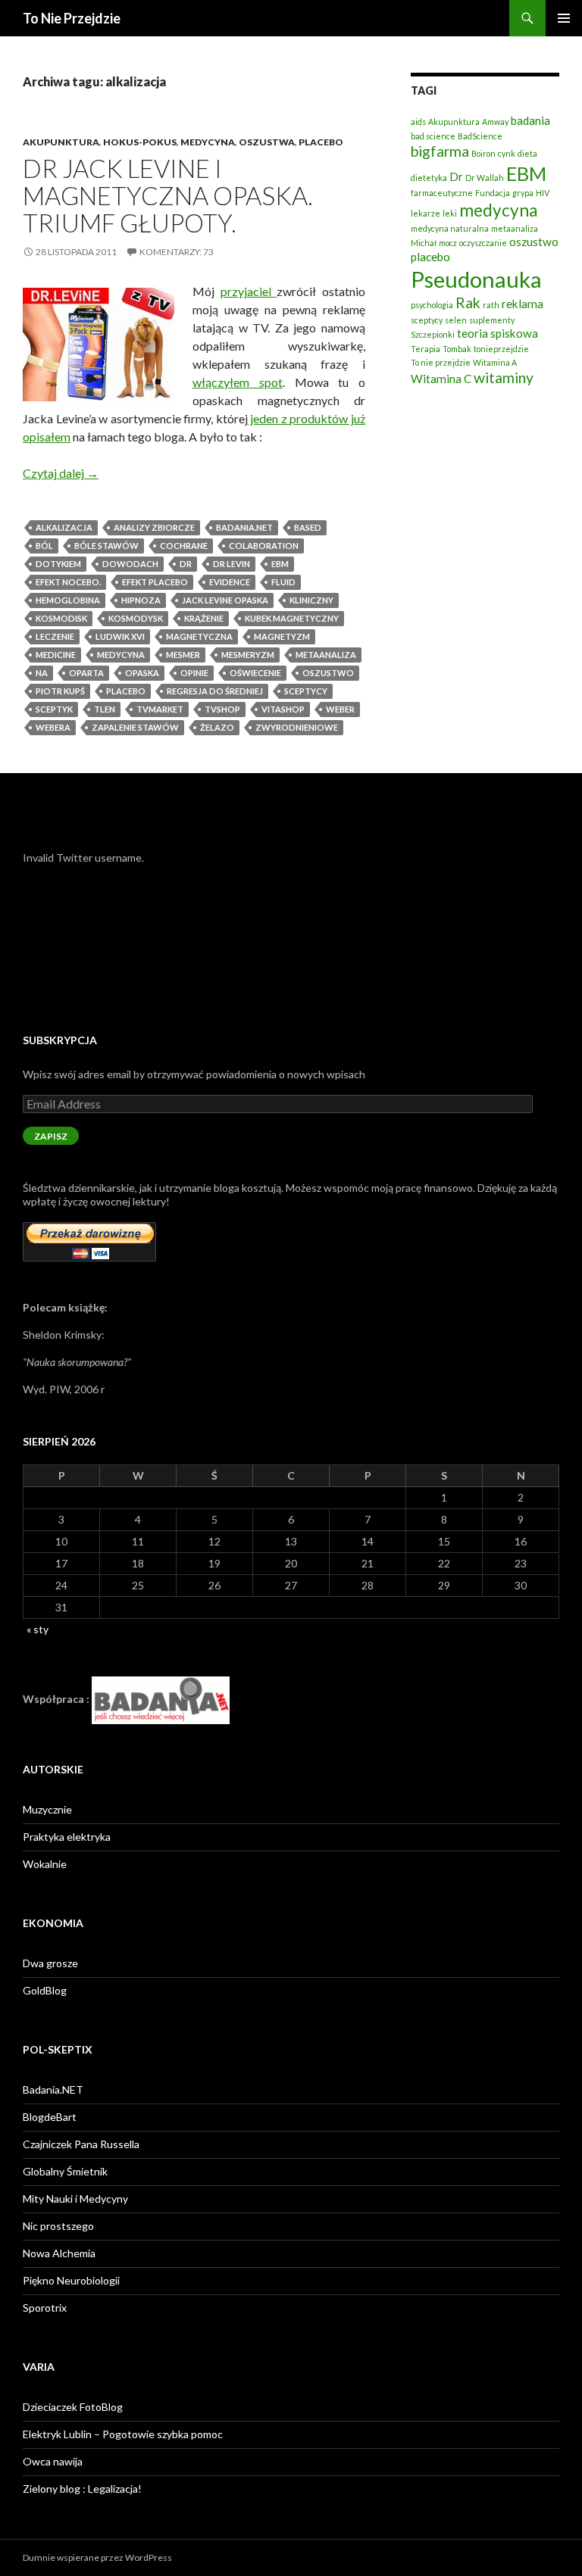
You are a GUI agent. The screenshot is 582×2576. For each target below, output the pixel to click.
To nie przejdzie (441, 362)
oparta (86, 673)
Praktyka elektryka (67, 1837)
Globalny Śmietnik (65, 2171)
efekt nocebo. (68, 582)
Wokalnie (45, 1864)
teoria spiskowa (498, 333)
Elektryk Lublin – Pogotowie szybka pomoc (123, 2434)
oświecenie (255, 673)
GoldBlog (45, 1990)
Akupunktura (61, 142)
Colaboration (264, 546)
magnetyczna (199, 636)
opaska (142, 673)
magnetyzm (282, 636)
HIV (543, 193)
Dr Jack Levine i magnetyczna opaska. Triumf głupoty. (168, 195)
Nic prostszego (58, 2226)
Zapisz (51, 1136)
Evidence (230, 582)
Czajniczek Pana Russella (81, 2144)
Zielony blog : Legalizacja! (82, 2489)
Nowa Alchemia (59, 2253)
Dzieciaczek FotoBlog (73, 2407)
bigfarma (440, 151)
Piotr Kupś (60, 691)
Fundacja (493, 193)
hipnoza (141, 600)
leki (450, 213)
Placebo (321, 142)
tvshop (222, 709)
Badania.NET (53, 2089)
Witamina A (495, 362)
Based (308, 527)
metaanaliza (326, 655)
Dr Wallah (485, 178)
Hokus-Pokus (140, 142)
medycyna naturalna (450, 228)
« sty (38, 1629)
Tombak (457, 349)
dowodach (130, 564)
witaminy (504, 377)
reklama (523, 304)
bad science (433, 136)
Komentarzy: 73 (177, 252)
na (42, 673)
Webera (53, 727)
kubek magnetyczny (292, 618)
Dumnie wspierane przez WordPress (97, 2557)
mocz (448, 243)
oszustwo (328, 673)
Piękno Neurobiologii (71, 2280)
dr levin (232, 564)
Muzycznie (47, 1809)
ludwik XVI (120, 636)
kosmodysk (136, 618)
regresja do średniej (215, 691)
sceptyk (54, 709)
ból (44, 546)
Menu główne (564, 18)
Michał (424, 243)
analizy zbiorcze (154, 527)
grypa (523, 193)
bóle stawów (106, 546)
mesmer (183, 655)
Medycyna (208, 142)
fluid (283, 582)
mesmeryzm (248, 655)
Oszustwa (267, 142)
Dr (186, 564)
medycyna (121, 655)
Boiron (483, 153)
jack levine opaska (225, 600)
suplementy (492, 320)
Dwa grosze (50, 1963)
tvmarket (160, 709)
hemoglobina (68, 600)
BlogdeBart (50, 2117)
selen (456, 320)
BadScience (480, 136)
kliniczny (311, 600)
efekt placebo (155, 582)
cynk (507, 153)
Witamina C (441, 379)
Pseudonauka (476, 279)
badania (530, 120)
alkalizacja (64, 527)
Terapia (426, 349)
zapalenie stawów (135, 727)
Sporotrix (45, 2308)
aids (418, 122)
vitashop (283, 709)
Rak (468, 303)
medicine (56, 655)
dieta (527, 153)
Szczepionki (433, 334)
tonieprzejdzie (501, 349)
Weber (340, 709)
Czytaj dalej (61, 473)
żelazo (217, 727)
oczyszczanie (483, 243)
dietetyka (429, 178)
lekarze (426, 213)
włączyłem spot (238, 382)
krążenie (204, 618)
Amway (495, 122)
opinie (194, 673)
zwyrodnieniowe (297, 727)
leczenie (55, 636)
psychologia (432, 305)
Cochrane (184, 546)
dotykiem (58, 564)
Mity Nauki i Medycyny (75, 2199)
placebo (126, 691)
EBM (280, 564)
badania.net (244, 527)
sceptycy (306, 691)
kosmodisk (61, 618)
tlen (105, 709)
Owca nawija (53, 2461)
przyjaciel (249, 291)
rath (491, 305)
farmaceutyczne (442, 193)
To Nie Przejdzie (72, 18)
